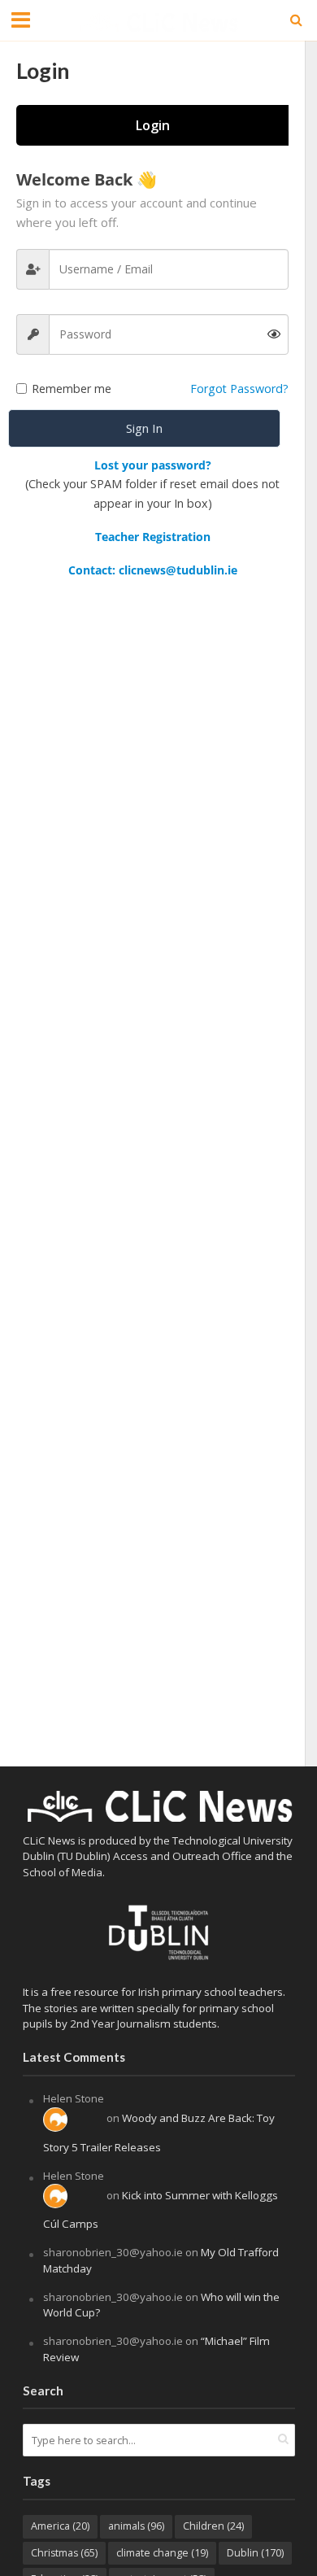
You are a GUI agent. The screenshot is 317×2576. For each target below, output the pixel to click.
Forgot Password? (239, 389)
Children (213, 2526)
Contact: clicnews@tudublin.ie (153, 570)
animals (136, 2526)
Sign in (144, 428)
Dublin (255, 2553)
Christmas (64, 2553)
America (60, 2526)
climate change (162, 2553)
